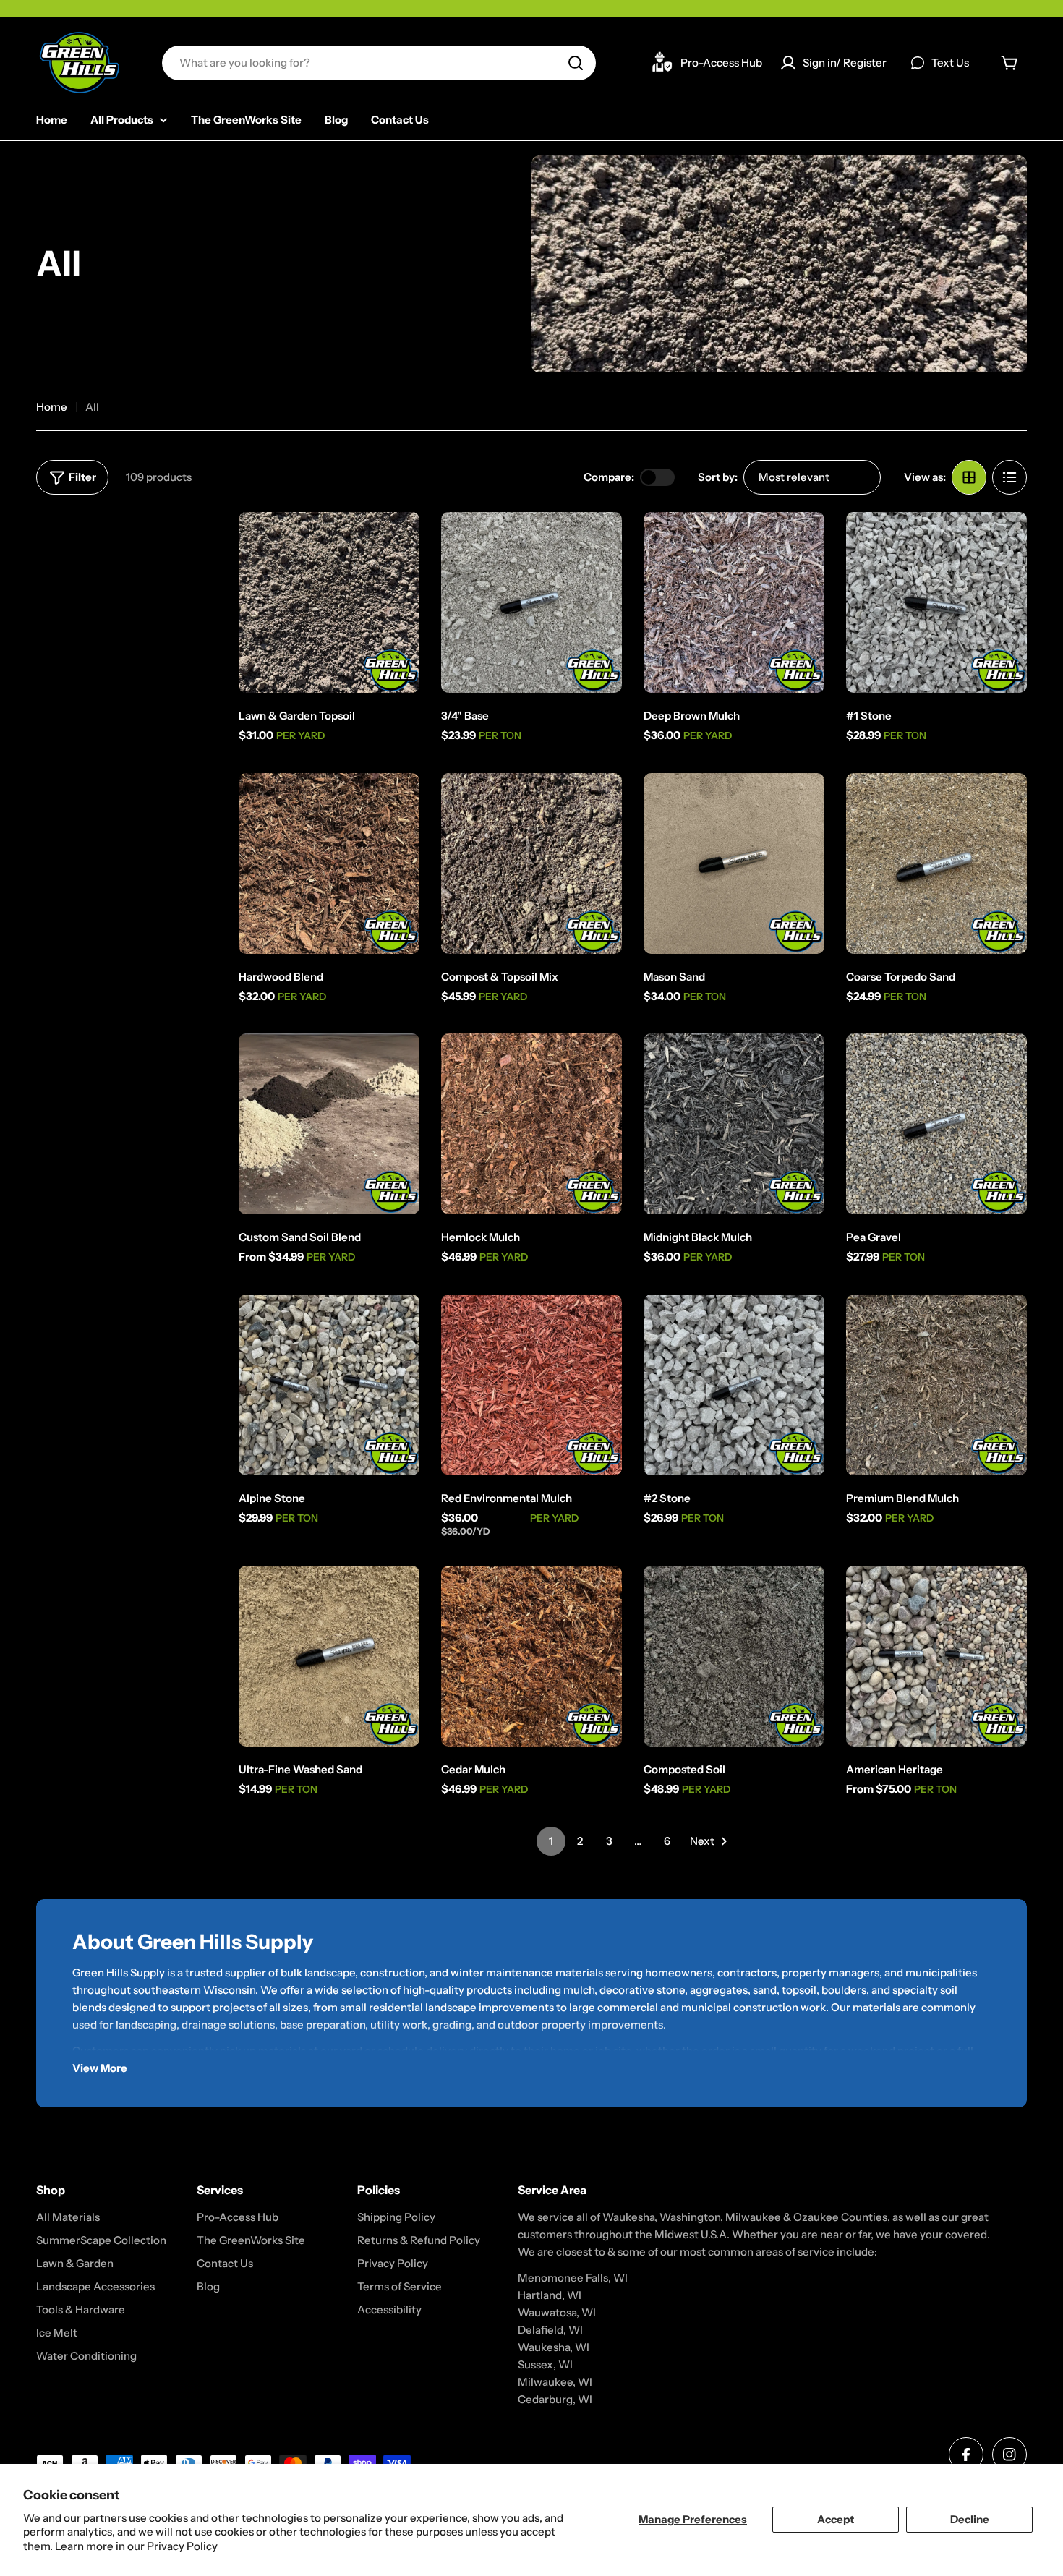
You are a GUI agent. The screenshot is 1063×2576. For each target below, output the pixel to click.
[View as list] (1009, 477)
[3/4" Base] (531, 602)
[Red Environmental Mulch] (531, 1385)
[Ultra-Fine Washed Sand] (329, 1656)
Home (52, 407)
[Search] (576, 63)
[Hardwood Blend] (329, 863)
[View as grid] (969, 477)
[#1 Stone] (936, 602)
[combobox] (379, 63)
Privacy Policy (182, 2546)
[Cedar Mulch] (531, 1656)
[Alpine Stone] (329, 1385)
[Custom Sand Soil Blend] (329, 1124)
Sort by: (718, 477)
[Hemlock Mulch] (531, 1124)
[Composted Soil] (734, 1656)
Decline (970, 2519)
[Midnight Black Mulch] (734, 1124)
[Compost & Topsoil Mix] (531, 863)
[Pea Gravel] (936, 1124)
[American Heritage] (936, 1656)
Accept (836, 2519)
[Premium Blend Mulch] (936, 1385)
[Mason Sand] (734, 863)
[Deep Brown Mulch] (734, 602)
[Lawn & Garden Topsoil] (329, 602)
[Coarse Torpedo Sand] (936, 863)
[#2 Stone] (734, 1385)
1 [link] (551, 1841)
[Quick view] (398, 544)
